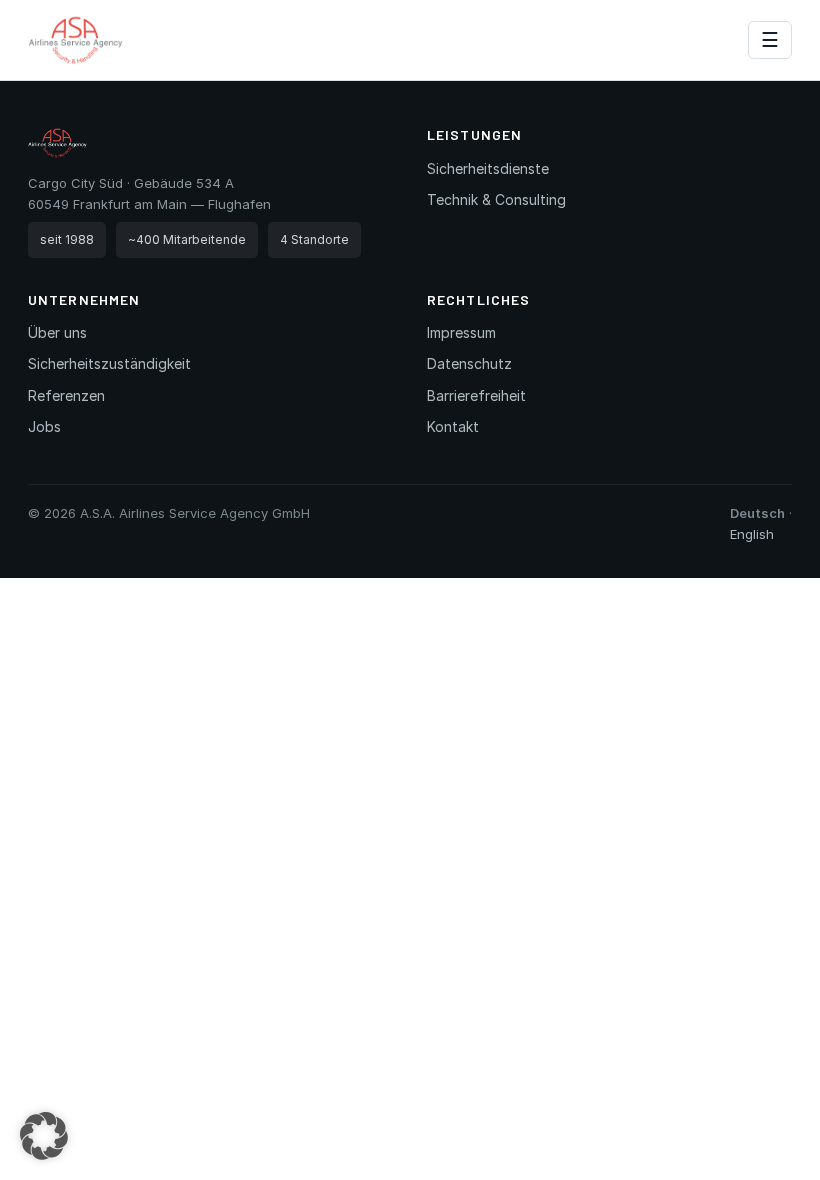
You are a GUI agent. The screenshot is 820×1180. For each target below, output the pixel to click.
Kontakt (453, 426)
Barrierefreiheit (476, 395)
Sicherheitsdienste (488, 168)
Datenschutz (469, 363)
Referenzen (66, 395)
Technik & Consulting (496, 199)
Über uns (57, 332)
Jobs (44, 426)
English (752, 534)
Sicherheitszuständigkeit (109, 363)
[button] (44, 1136)
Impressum (461, 332)
